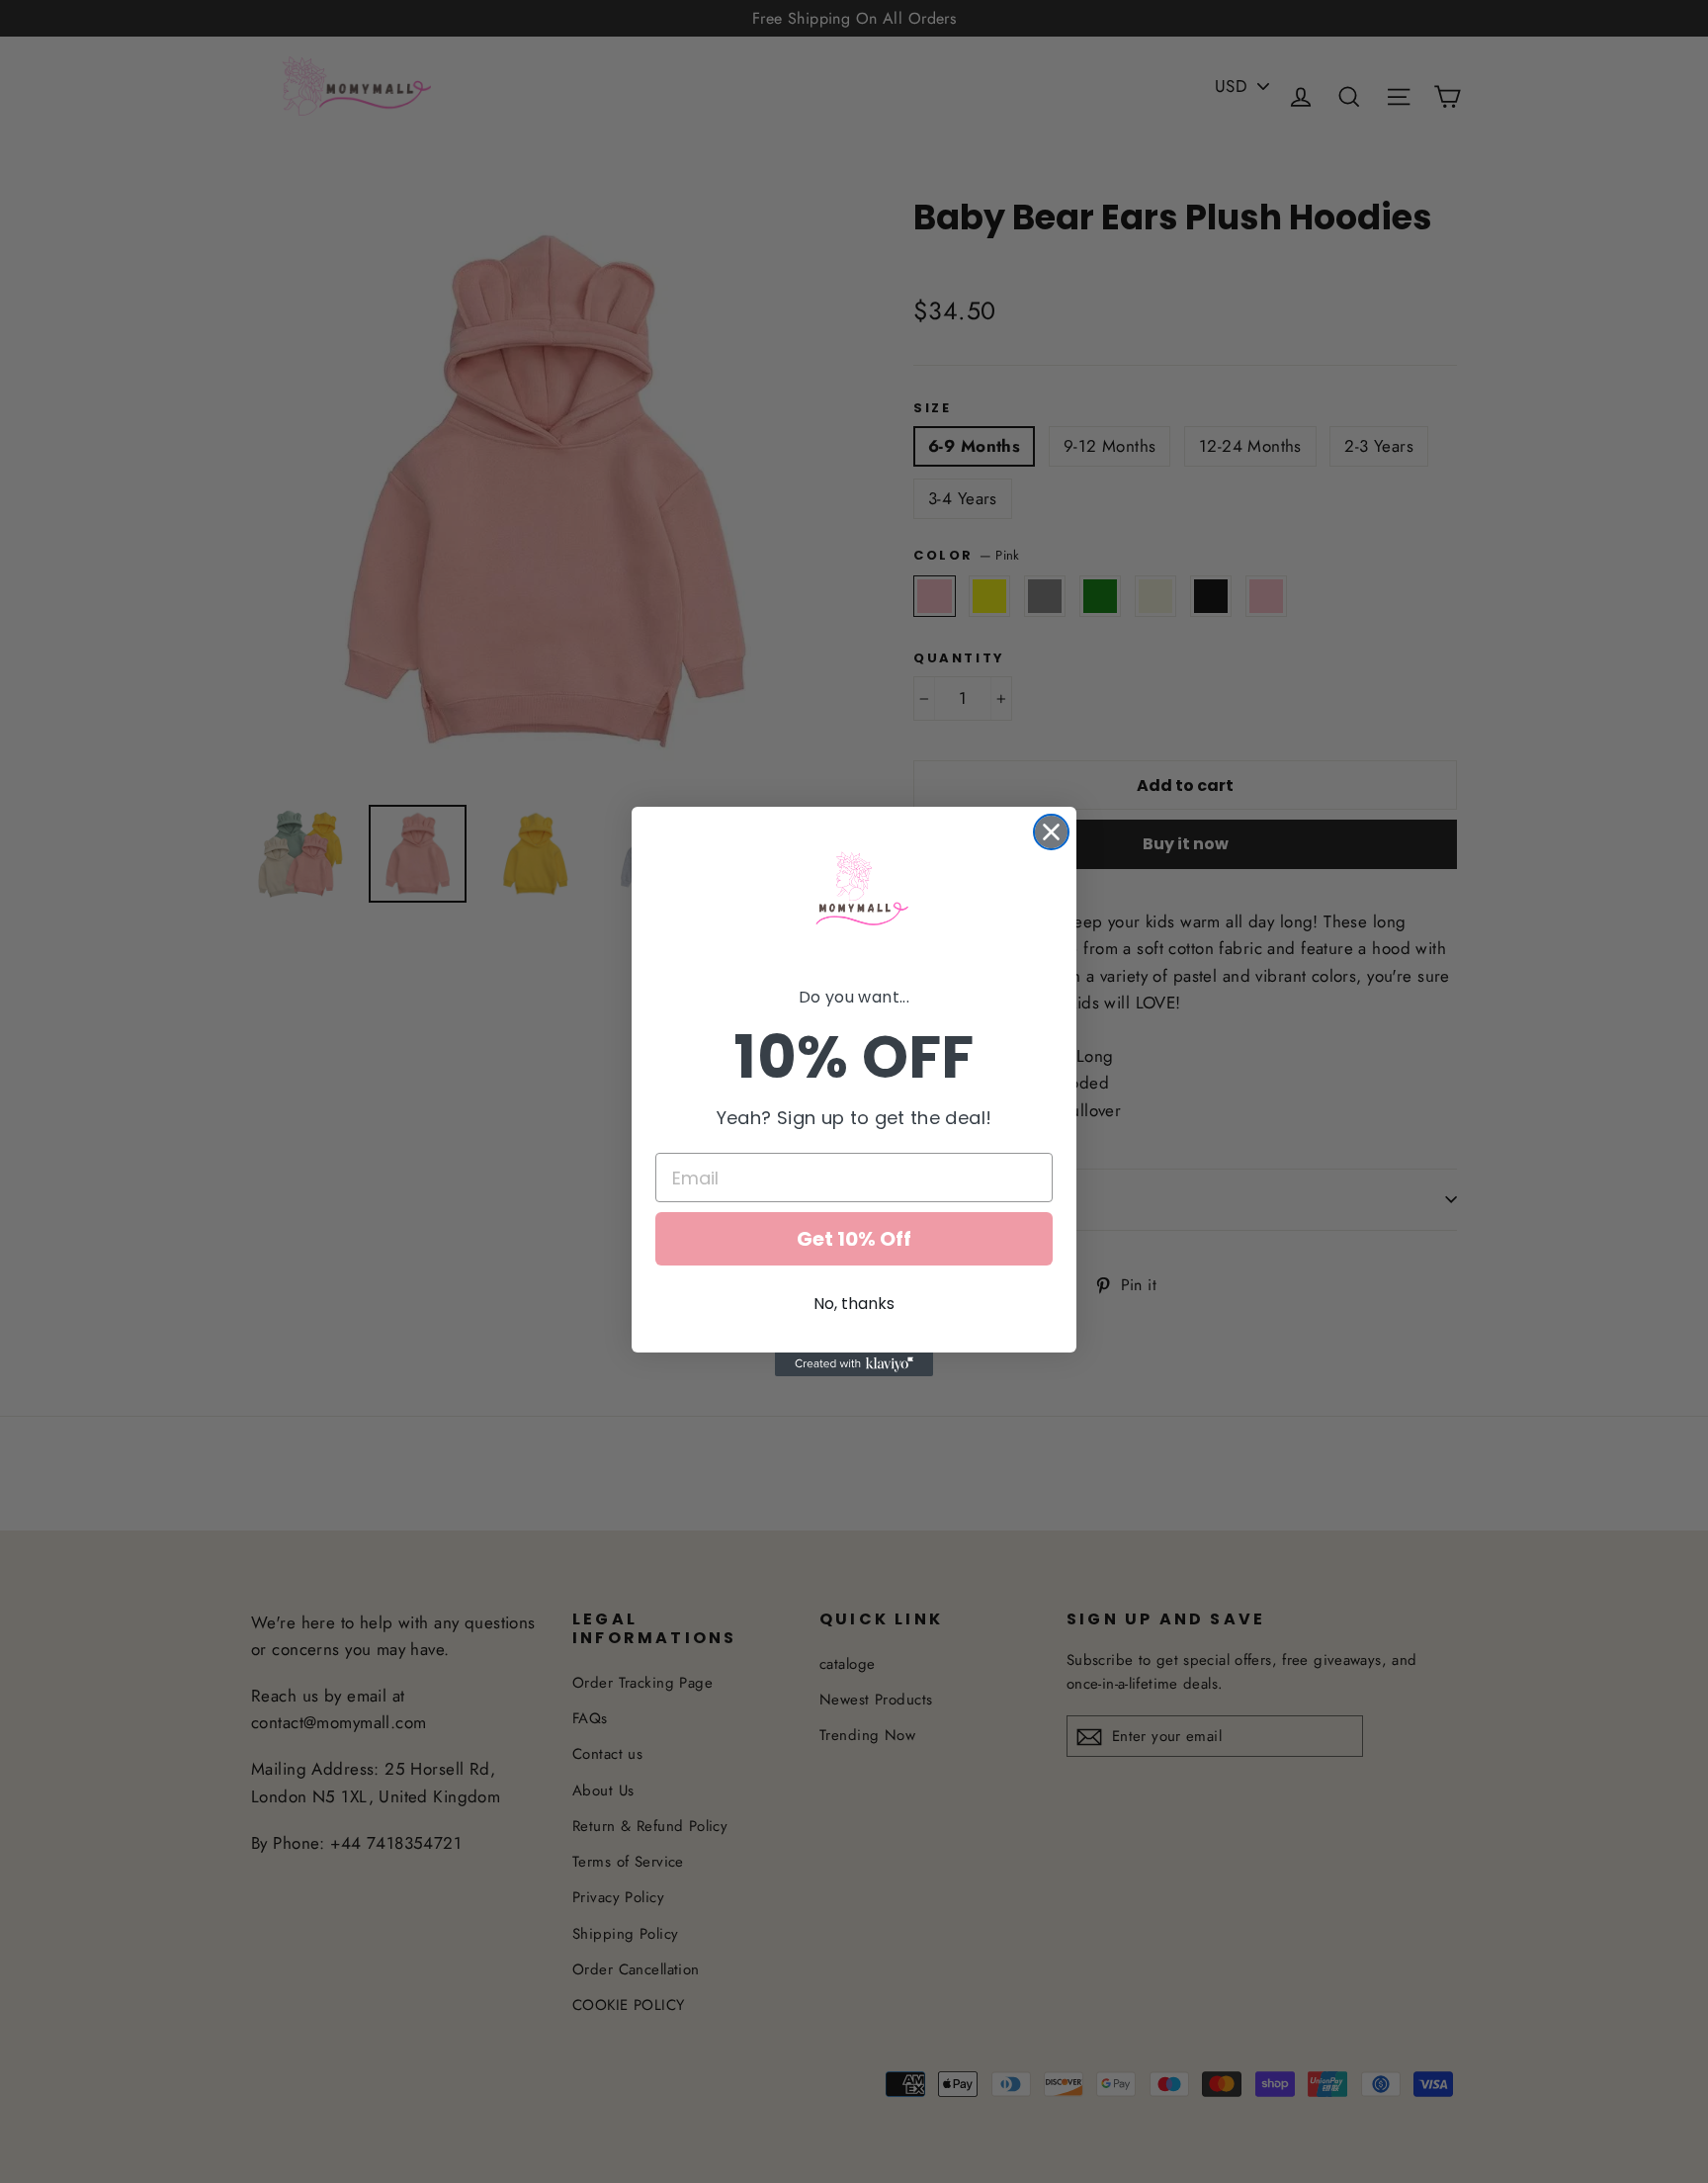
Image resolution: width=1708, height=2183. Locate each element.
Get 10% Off (854, 1239)
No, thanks (854, 1304)
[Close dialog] (1051, 832)
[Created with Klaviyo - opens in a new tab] (854, 1364)
